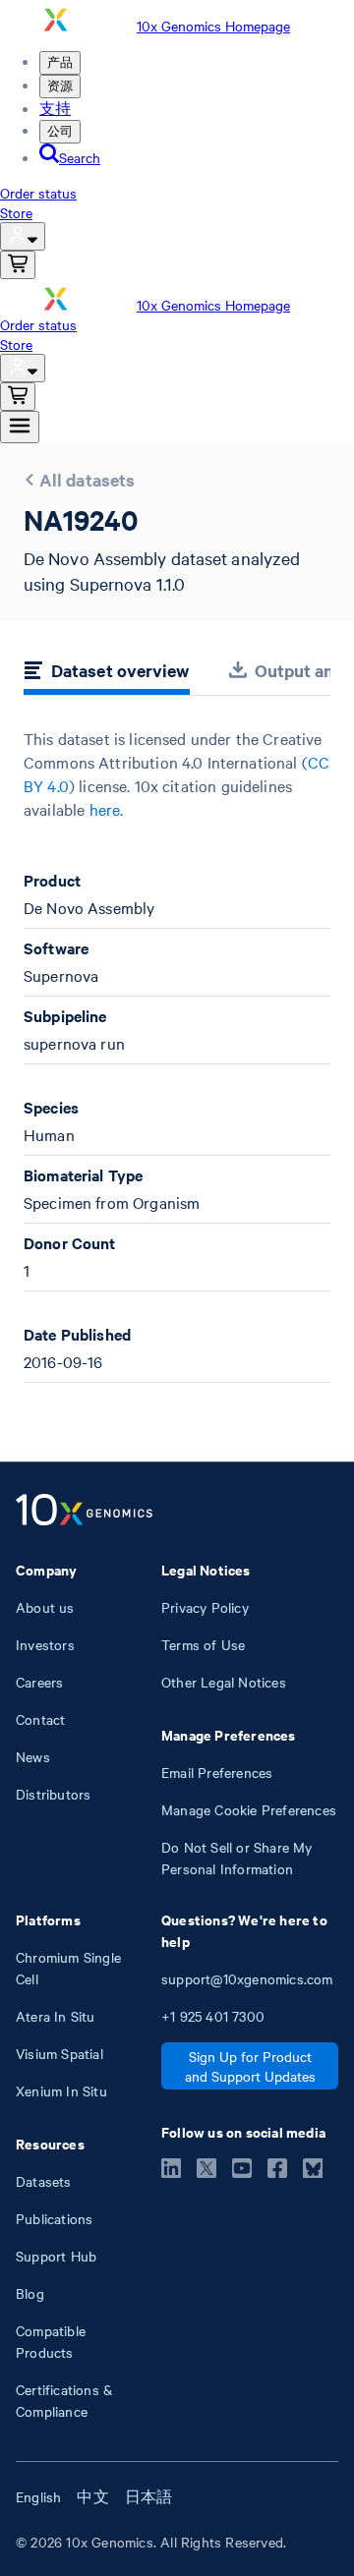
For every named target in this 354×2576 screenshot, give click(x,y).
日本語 (149, 2496)
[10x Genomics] (84, 1512)
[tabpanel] (177, 1055)
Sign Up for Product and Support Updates (250, 2066)
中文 (92, 2496)
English (38, 2496)
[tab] (107, 673)
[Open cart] (18, 265)
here (105, 809)
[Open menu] (20, 427)
